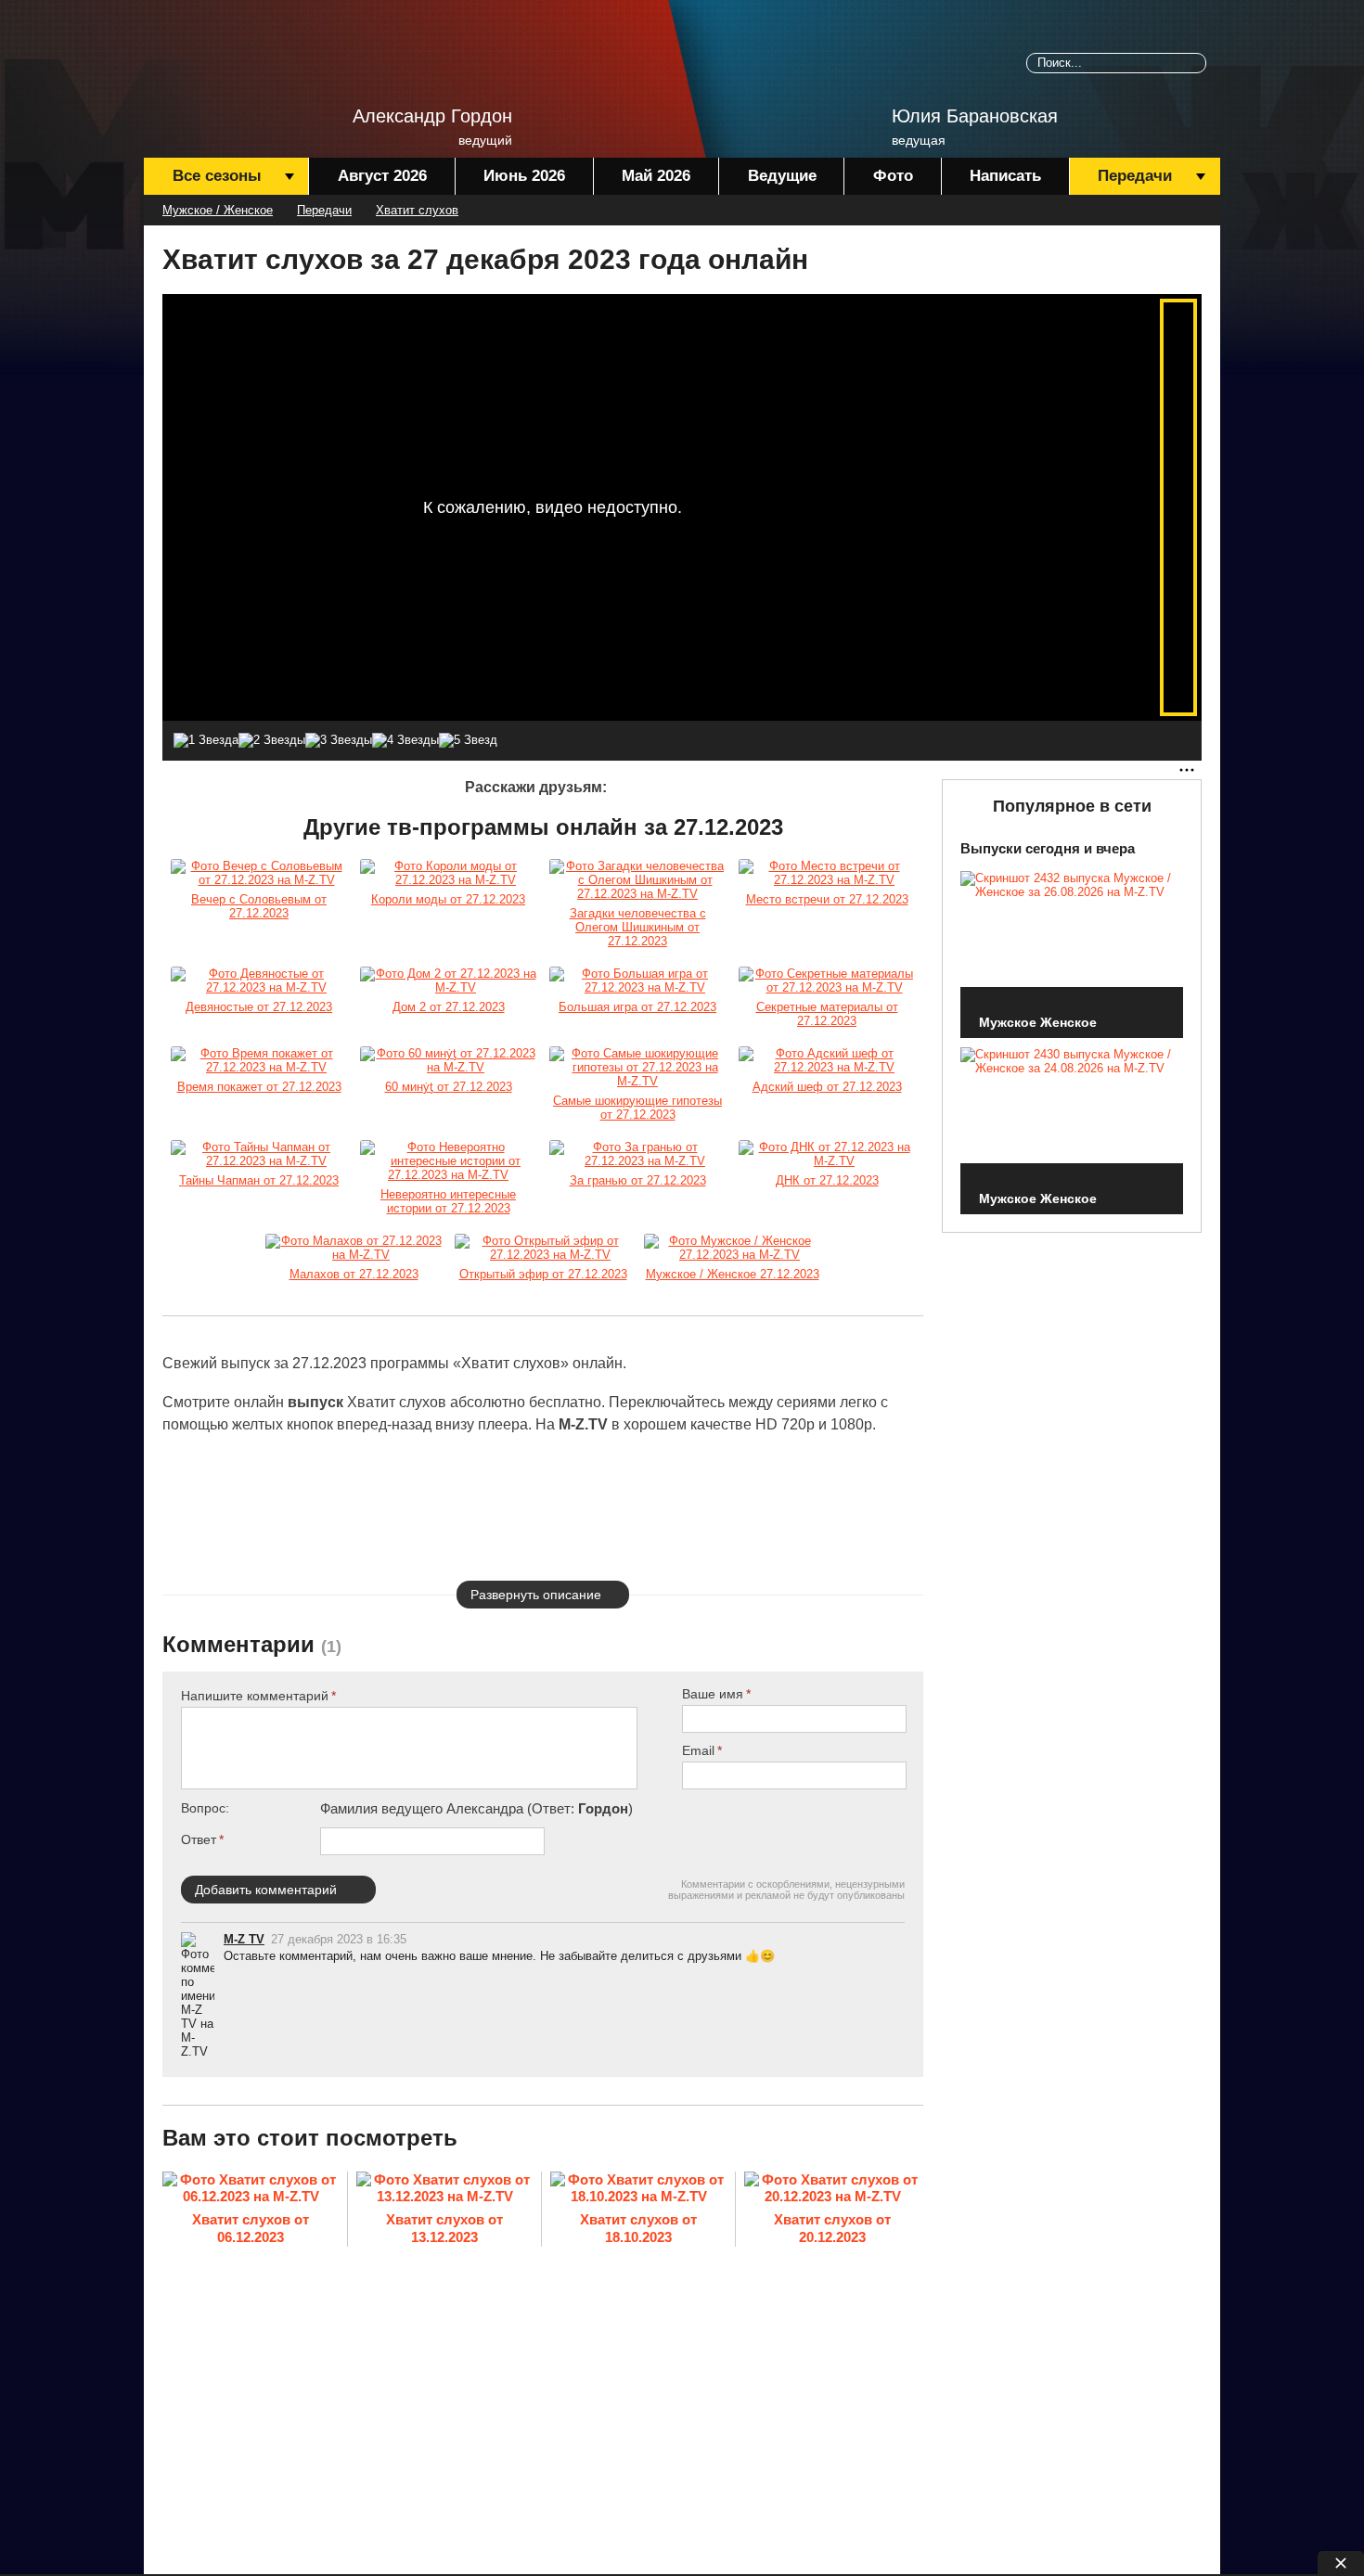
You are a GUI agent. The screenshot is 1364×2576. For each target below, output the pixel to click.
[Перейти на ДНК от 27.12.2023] (827, 1154)
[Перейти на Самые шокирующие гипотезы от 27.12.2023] (637, 1067)
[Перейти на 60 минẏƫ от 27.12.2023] (448, 1060)
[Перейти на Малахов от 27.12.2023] (354, 1248)
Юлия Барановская (975, 116)
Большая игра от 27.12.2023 (637, 1007)
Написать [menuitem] (1005, 176)
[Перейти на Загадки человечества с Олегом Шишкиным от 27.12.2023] (637, 880)
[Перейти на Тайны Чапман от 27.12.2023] (259, 1154)
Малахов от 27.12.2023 (354, 1274)
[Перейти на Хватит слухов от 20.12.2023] (832, 2190)
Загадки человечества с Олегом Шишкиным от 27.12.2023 (638, 927)
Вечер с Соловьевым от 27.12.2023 (259, 906)
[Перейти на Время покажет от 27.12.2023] (259, 1060)
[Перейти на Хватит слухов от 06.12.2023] (251, 2190)
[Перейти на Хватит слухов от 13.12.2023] (444, 2190)
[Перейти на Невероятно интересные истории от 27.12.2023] (448, 1161)
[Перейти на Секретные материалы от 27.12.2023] (827, 980)
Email (698, 1750)
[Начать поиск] (1196, 63)
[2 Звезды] (272, 740)
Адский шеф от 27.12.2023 (827, 1087)
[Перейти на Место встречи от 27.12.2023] (827, 873)
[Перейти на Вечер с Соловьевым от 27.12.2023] (259, 873)
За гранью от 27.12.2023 (638, 1180)
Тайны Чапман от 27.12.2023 (259, 1180)
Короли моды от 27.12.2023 (448, 899)
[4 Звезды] (405, 740)
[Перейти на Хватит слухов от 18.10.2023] (638, 2190)
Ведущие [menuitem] (782, 176)
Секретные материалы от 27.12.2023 (827, 1014)
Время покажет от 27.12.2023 (259, 1087)
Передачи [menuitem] (1135, 176)
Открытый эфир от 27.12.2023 (543, 1274)
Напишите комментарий (255, 1696)
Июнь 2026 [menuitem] (524, 176)
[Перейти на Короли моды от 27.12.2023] (448, 873)
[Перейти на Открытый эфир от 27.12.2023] (543, 1248)
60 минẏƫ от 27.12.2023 (449, 1087)
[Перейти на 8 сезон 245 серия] (732, 1248)
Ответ (199, 1839)
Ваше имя (713, 1694)
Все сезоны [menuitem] (217, 176)
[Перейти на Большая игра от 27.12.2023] (637, 980)
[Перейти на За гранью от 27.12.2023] (637, 1154)
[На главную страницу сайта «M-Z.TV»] (237, 70)
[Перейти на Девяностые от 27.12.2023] (259, 980)
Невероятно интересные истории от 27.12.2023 (448, 1201)
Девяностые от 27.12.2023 (259, 1007)
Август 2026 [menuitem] (382, 176)
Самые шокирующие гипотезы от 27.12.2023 (637, 1108)
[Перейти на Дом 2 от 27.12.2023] (448, 980)
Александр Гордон (432, 116)
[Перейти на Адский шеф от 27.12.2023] (827, 1060)
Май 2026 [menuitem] (656, 176)
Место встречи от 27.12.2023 (827, 899)
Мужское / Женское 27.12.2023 (733, 1274)
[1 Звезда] (206, 740)
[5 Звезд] (468, 740)
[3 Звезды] (339, 740)
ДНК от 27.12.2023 (827, 1180)
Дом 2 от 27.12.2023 (449, 1007)
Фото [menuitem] (893, 176)
